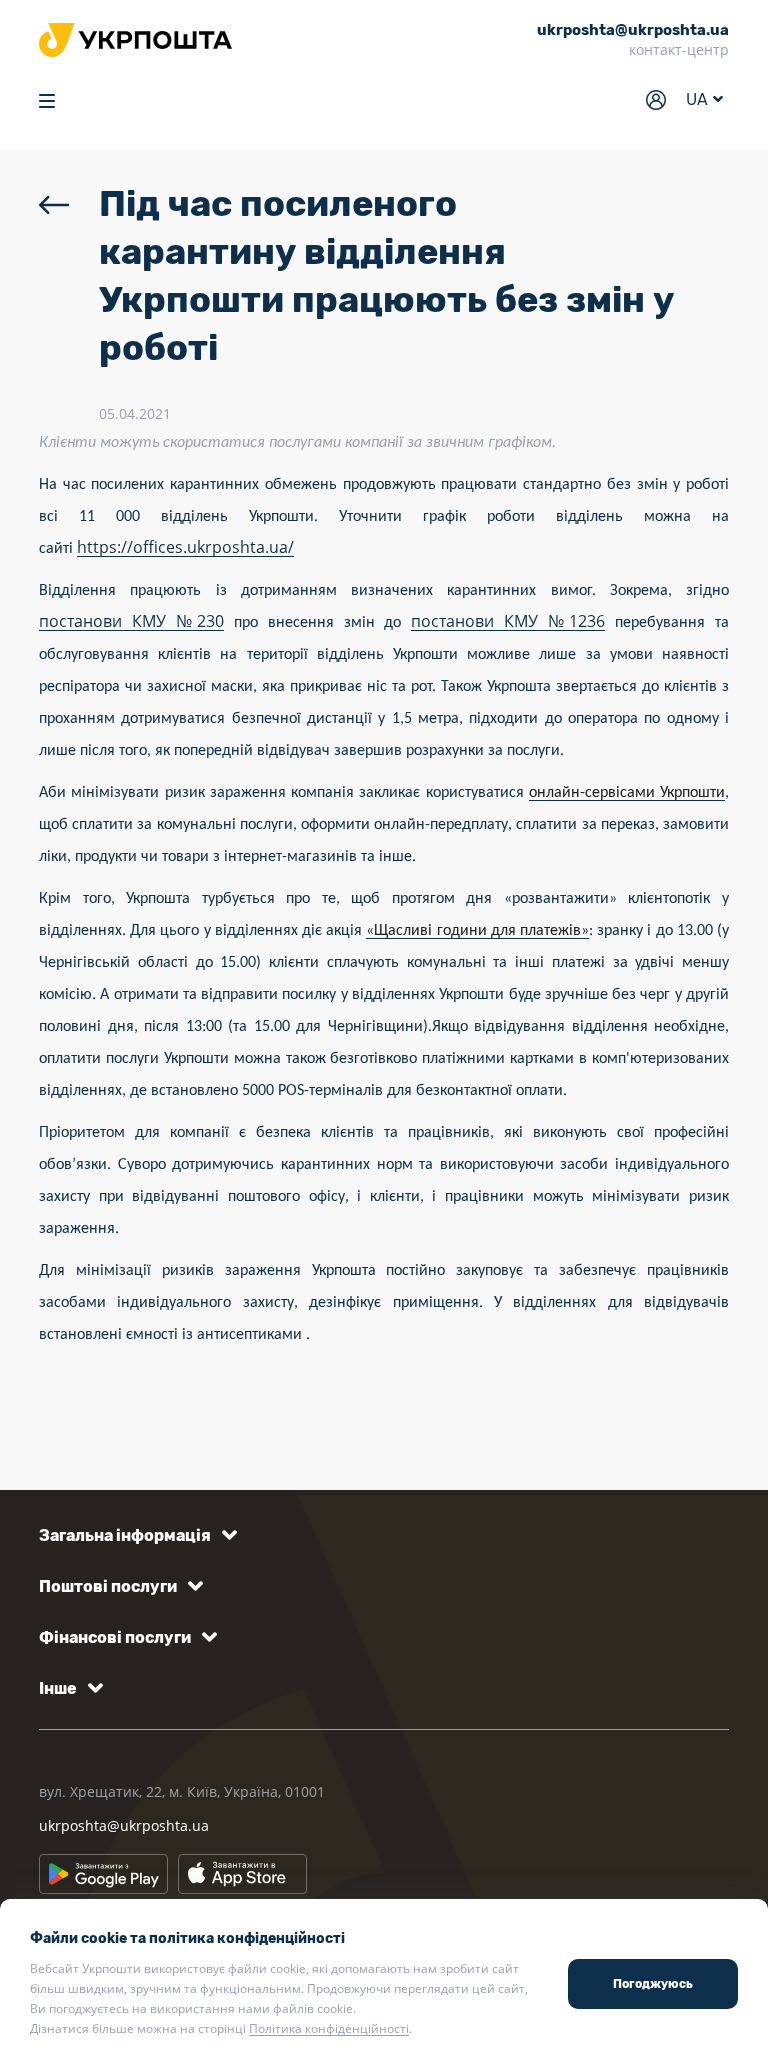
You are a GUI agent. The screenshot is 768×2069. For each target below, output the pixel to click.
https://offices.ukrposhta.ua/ (185, 547)
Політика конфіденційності (329, 2028)
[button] (134, 1535)
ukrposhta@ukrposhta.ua (124, 1825)
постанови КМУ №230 (131, 621)
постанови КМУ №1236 (508, 621)
